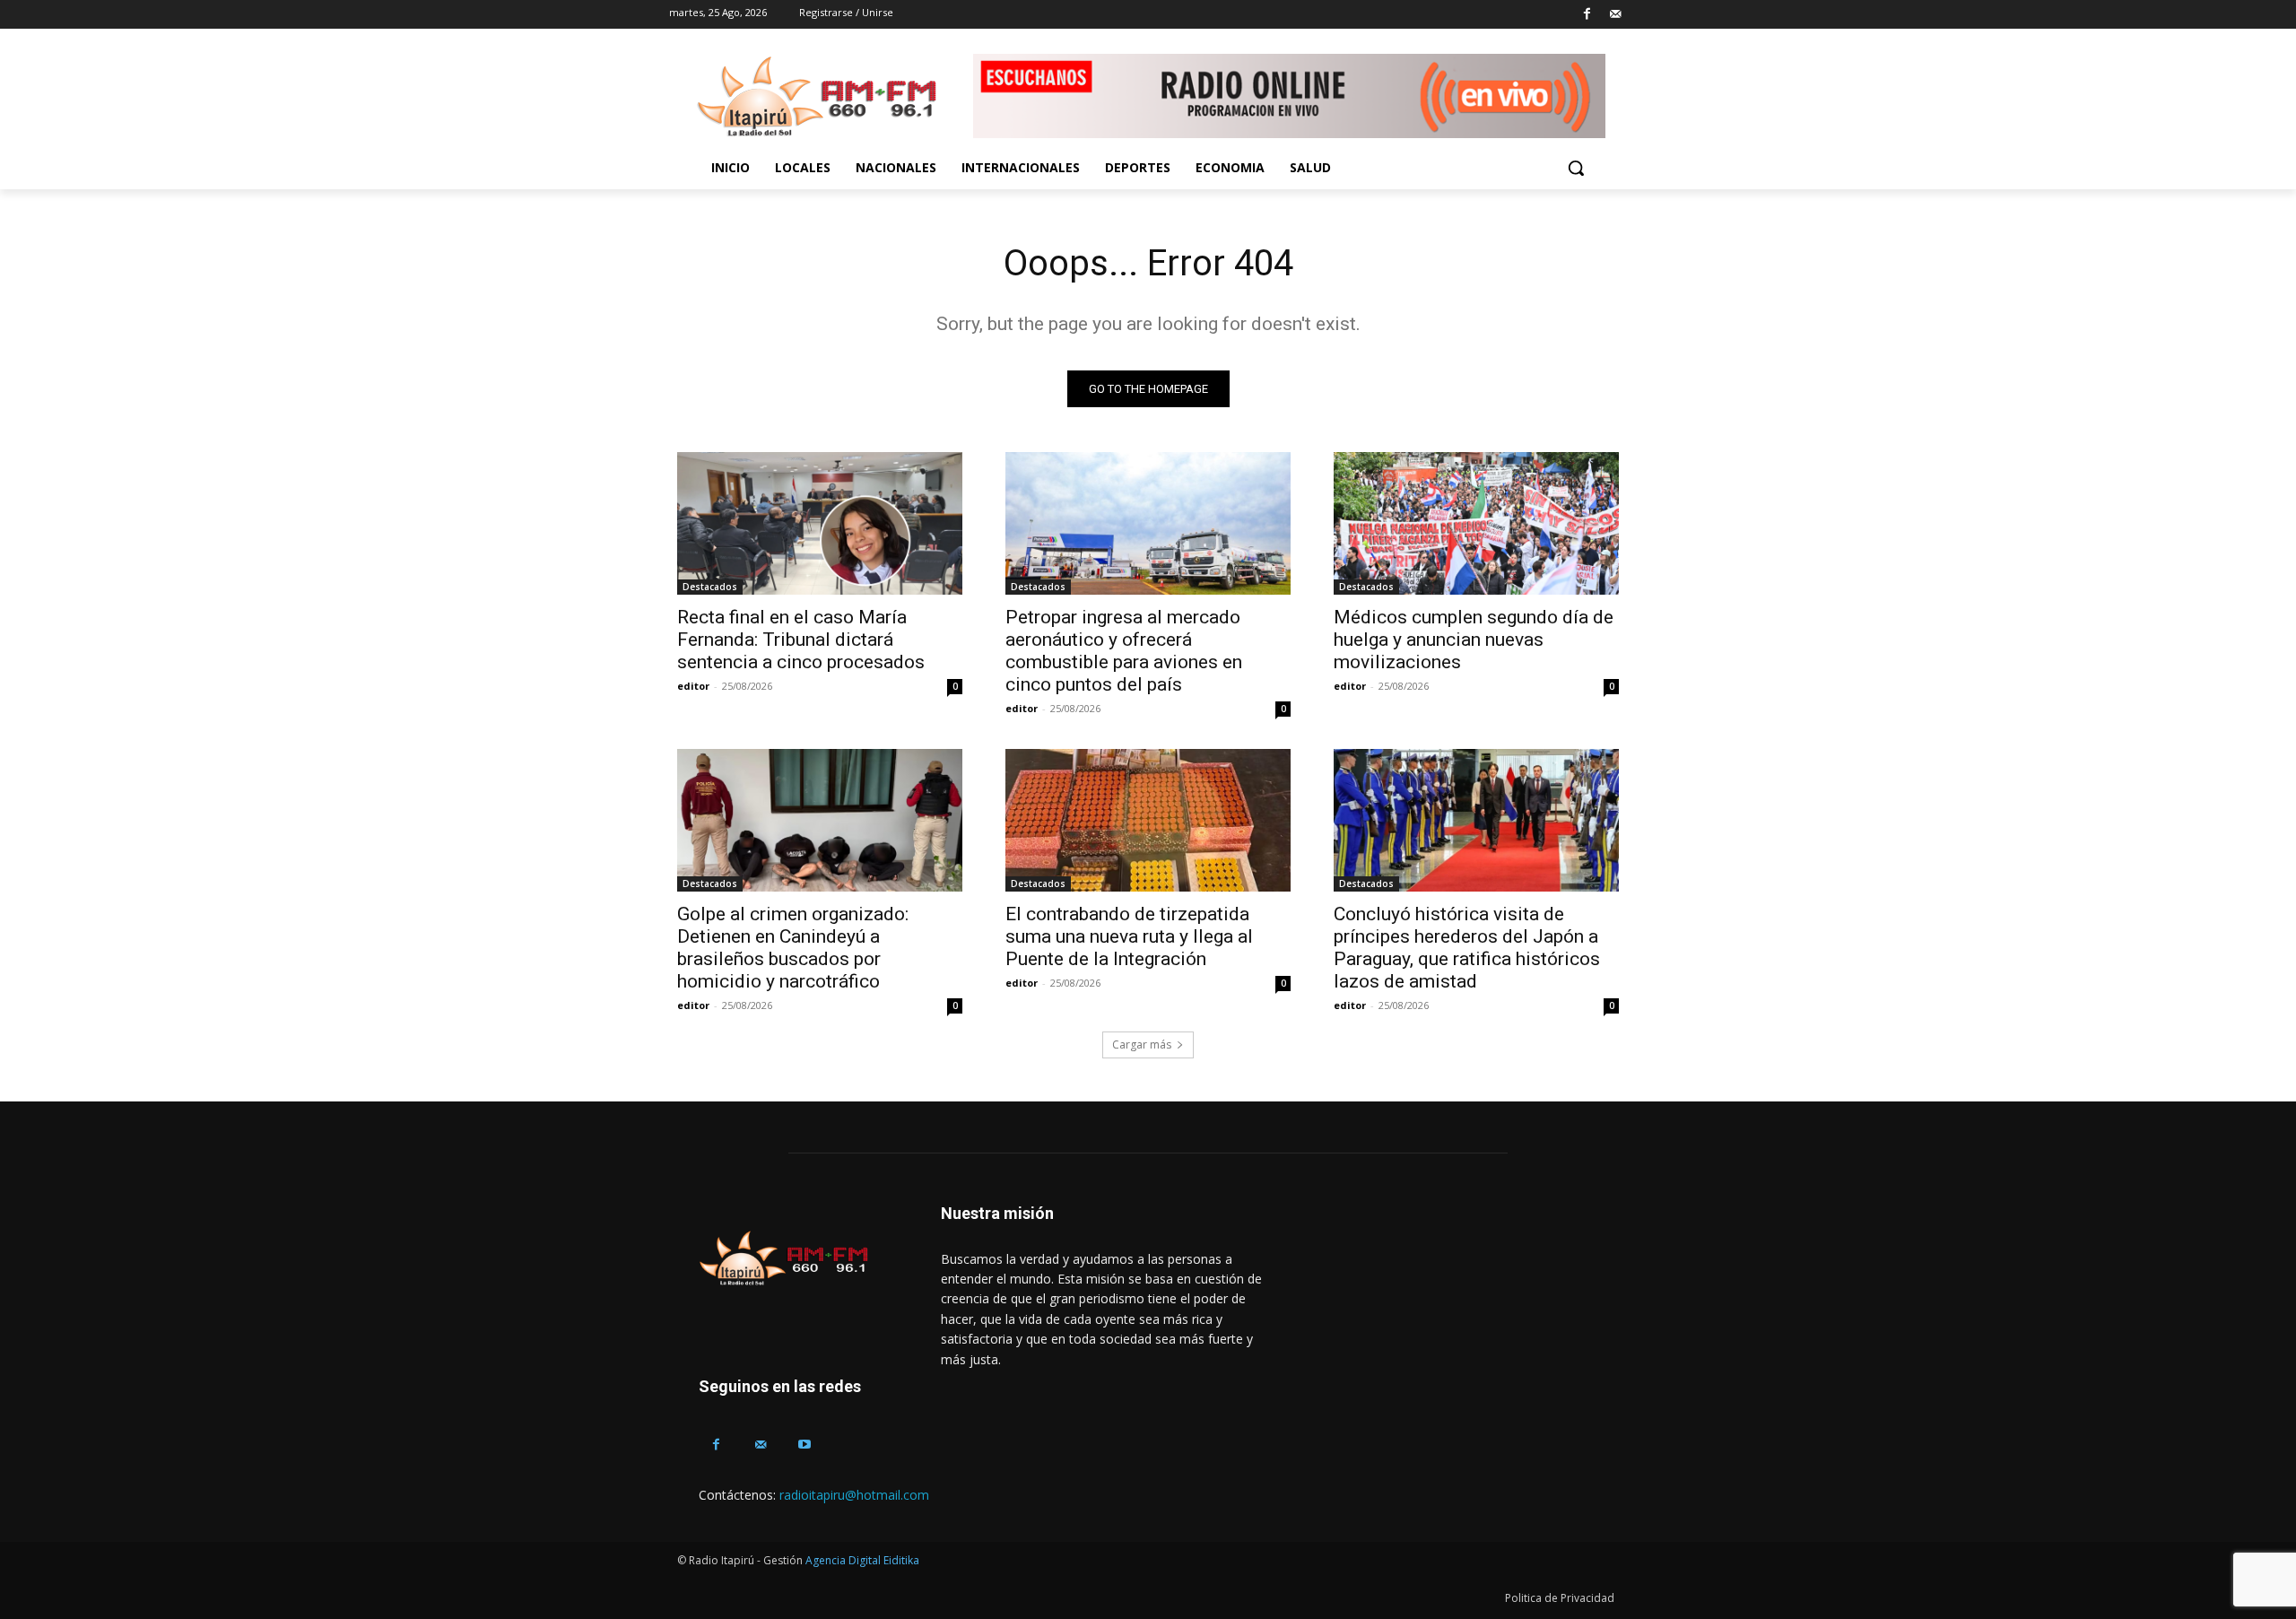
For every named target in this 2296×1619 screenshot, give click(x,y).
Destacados (710, 587)
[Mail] (1615, 15)
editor (693, 686)
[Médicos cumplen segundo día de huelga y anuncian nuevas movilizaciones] (1476, 523)
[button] (1576, 168)
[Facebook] (1587, 15)
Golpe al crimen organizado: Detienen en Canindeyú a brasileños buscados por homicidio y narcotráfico (793, 948)
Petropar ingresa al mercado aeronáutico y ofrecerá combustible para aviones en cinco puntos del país (1124, 651)
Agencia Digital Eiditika (862, 1560)
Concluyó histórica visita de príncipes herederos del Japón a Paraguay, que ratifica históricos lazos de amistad (1467, 948)
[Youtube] (804, 1445)
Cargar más (1142, 1045)
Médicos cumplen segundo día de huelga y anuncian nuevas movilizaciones (1474, 640)
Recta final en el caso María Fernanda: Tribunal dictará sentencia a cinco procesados (801, 640)
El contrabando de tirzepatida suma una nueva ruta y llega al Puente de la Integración (1129, 936)
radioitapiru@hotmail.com (854, 1495)
